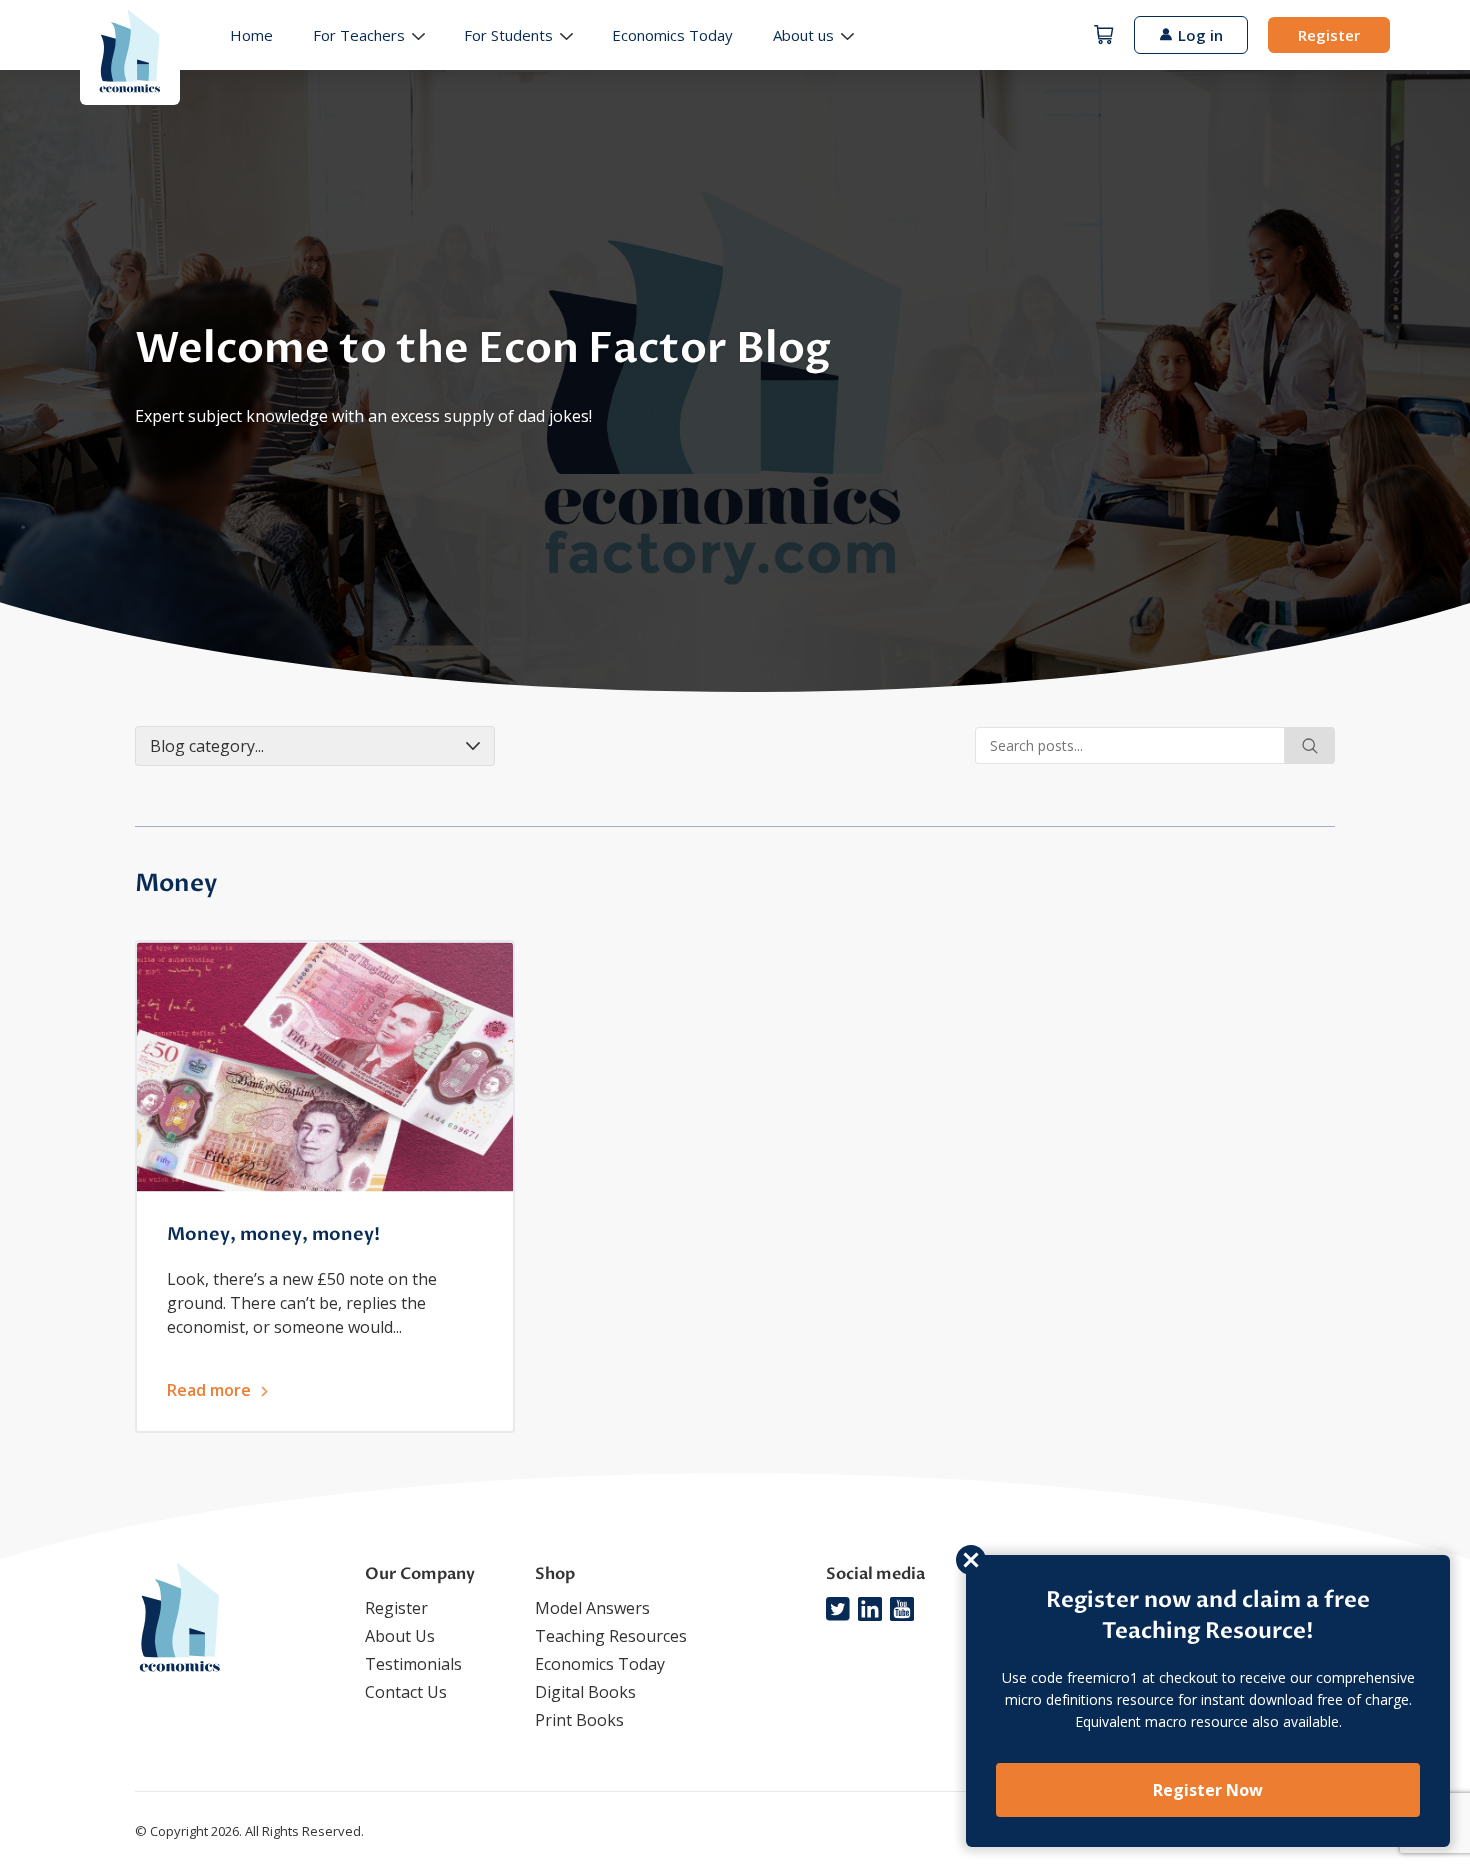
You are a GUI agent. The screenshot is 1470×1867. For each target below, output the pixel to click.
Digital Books (585, 1692)
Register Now (1208, 1790)
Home (251, 35)
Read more (209, 1390)
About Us (400, 1636)
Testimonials (413, 1664)
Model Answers (592, 1608)
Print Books (579, 1720)
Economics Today (672, 35)
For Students (508, 35)
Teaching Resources (611, 1636)
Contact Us (406, 1692)
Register (1329, 35)
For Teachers (359, 35)
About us (803, 35)
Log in (1200, 35)
